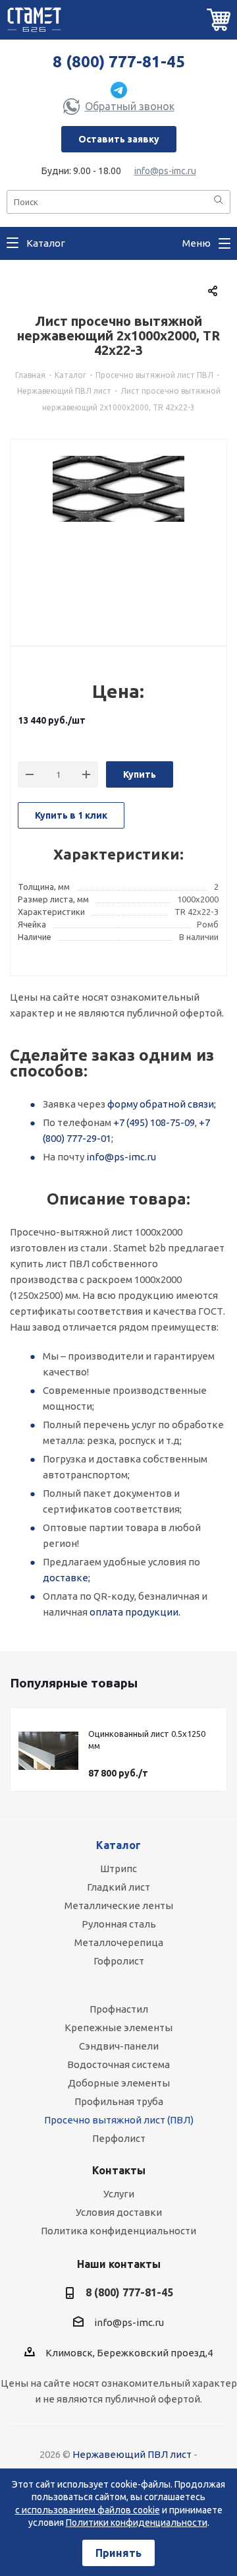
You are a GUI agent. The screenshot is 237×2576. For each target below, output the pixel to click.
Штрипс (118, 1869)
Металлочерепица (119, 1942)
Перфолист (119, 2138)
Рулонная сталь (119, 1924)
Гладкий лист (118, 1887)
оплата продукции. (135, 1612)
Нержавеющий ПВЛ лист (132, 2454)
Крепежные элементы (118, 2027)
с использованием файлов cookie (88, 2510)
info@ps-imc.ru (165, 171)
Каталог (118, 1845)
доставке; (66, 1578)
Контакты (119, 2170)
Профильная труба (119, 2101)
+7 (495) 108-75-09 (154, 1122)
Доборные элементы (119, 2083)
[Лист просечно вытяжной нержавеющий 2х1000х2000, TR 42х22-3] (118, 535)
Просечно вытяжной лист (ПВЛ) (119, 2120)
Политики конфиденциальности (137, 2523)
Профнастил (119, 2009)
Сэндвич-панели (119, 2046)
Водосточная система (118, 2064)
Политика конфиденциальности (118, 2231)
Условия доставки (119, 2212)
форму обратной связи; (162, 1104)
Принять (118, 2553)
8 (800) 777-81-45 (119, 62)
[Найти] (219, 201)
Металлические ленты (119, 1905)
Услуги (119, 2194)
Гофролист (119, 1961)
